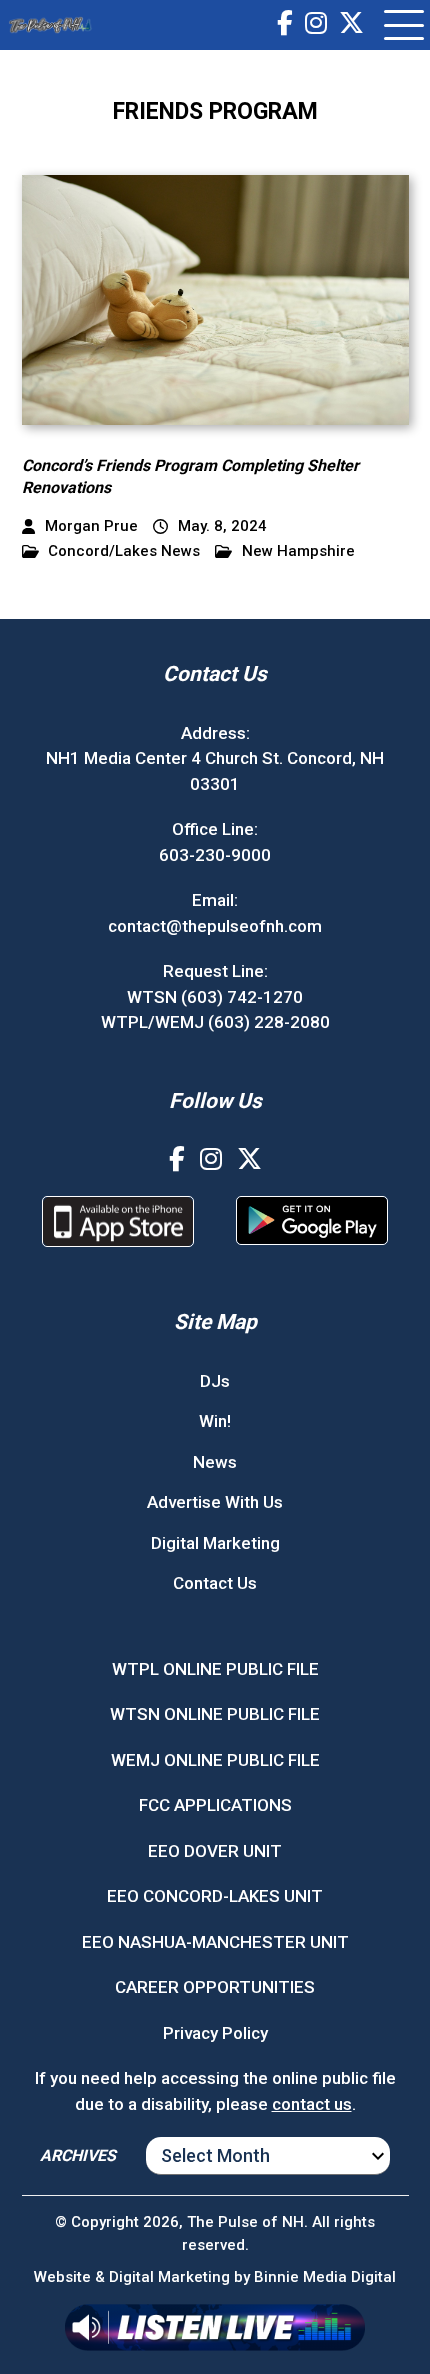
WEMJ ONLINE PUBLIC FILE (215, 1760)
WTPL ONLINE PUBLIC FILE (215, 1669)
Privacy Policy (215, 2033)
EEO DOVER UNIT (215, 1851)
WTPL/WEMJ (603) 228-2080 (215, 1022)
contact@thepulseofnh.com (215, 926)
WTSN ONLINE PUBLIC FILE (215, 1714)
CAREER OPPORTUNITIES (215, 1987)
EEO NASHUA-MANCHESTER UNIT (215, 1942)
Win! (215, 1421)
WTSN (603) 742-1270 (215, 997)
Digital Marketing (215, 1543)
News (215, 1462)
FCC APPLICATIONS (215, 1805)
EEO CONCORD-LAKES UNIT (215, 1896)
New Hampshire (298, 551)
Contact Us (215, 1583)
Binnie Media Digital (325, 2277)
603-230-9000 (215, 855)
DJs (215, 1381)
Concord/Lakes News (124, 551)
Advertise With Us (215, 1502)
